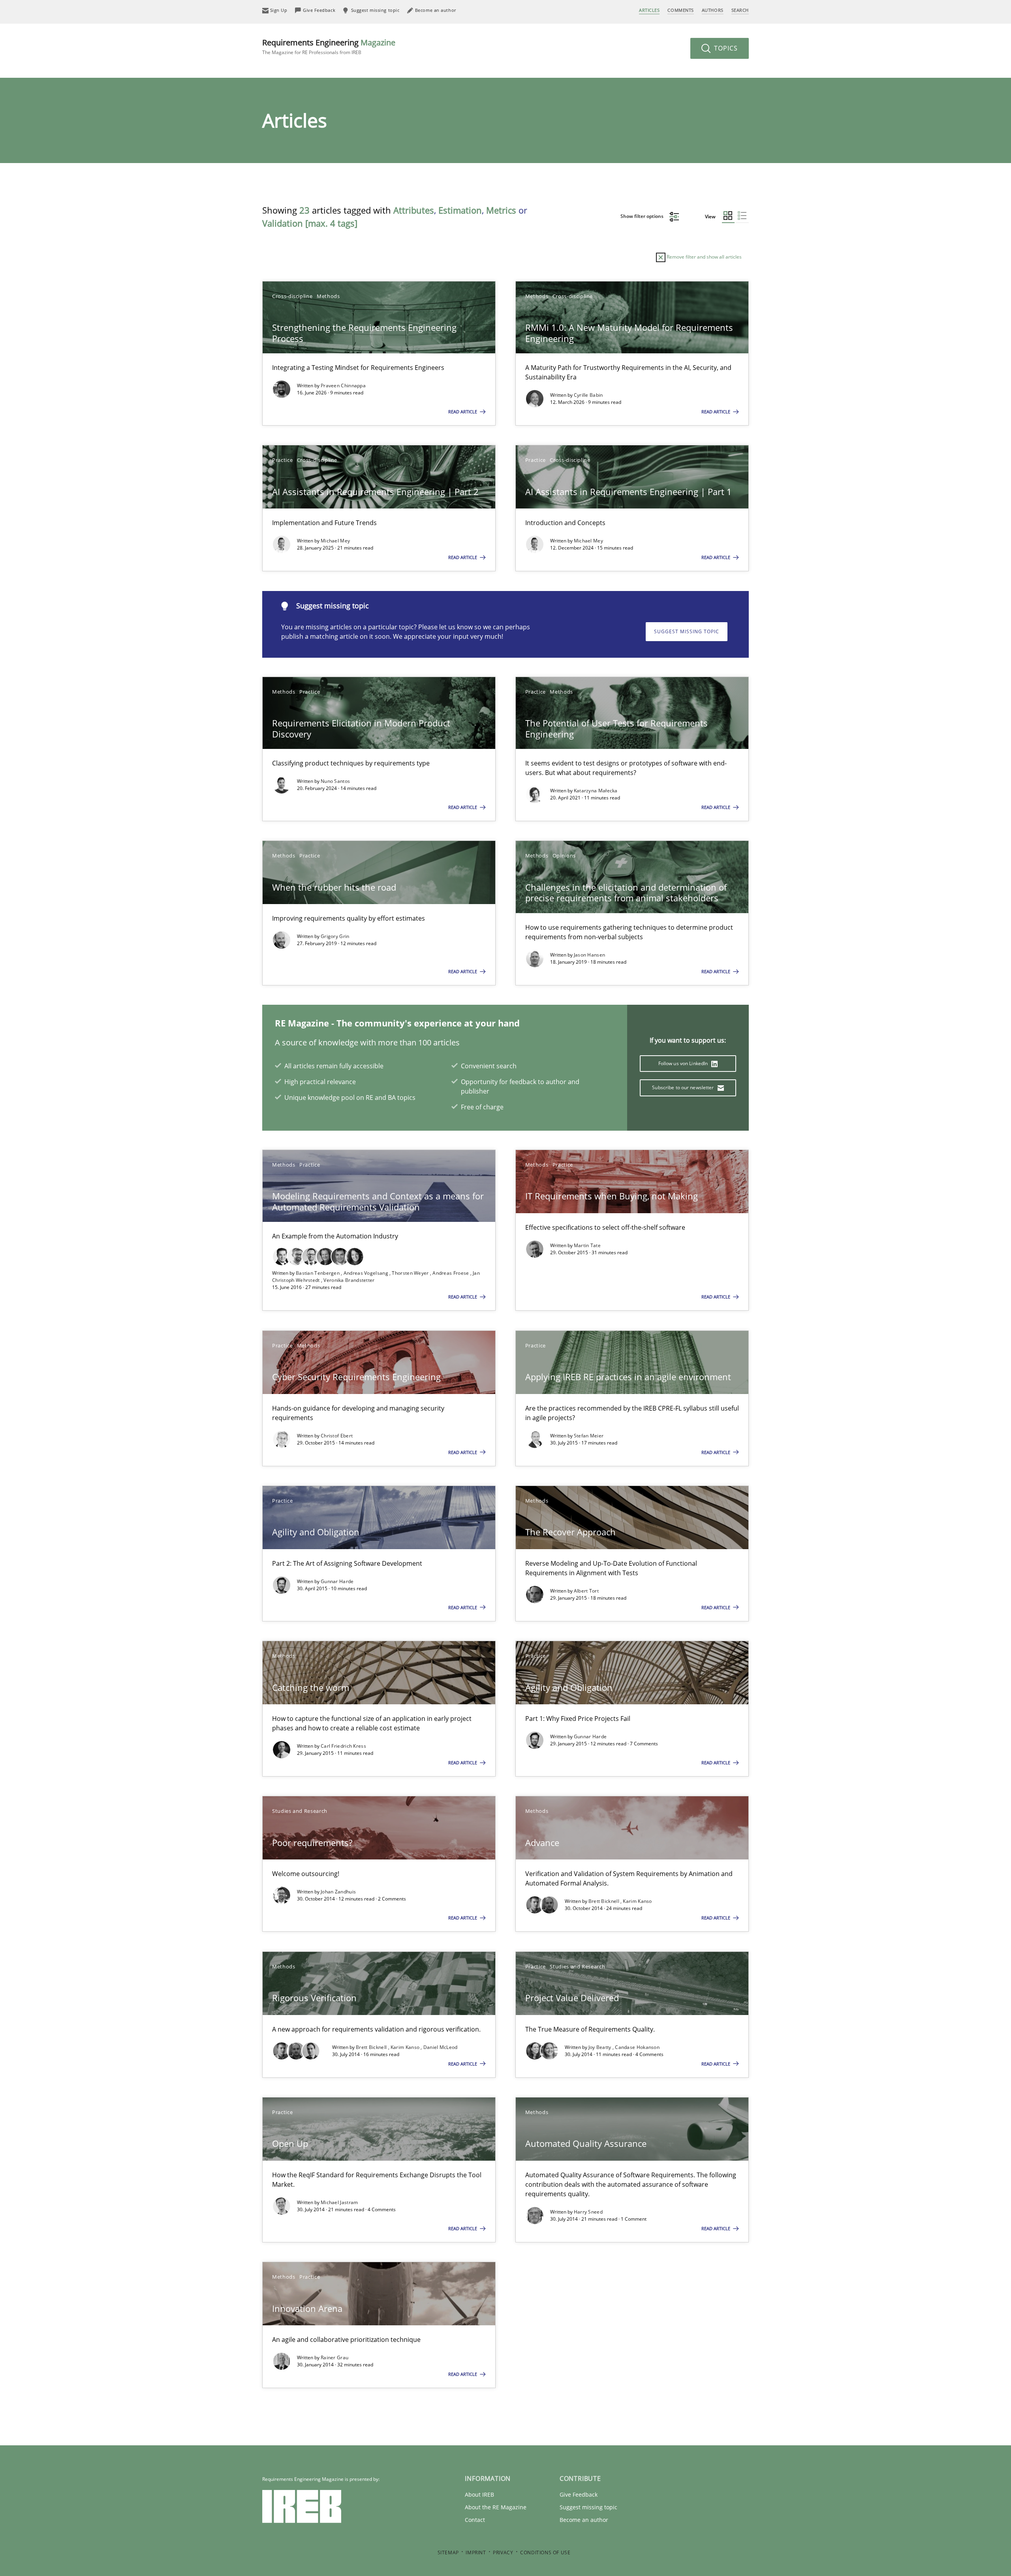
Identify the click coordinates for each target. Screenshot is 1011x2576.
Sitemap (448, 2553)
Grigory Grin (335, 936)
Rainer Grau (334, 2357)
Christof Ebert (337, 1436)
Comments (680, 10)
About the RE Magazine (496, 2507)
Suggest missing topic (687, 631)
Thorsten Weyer (411, 1273)
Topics (725, 48)
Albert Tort (586, 1591)
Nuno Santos (335, 781)
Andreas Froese (451, 1273)
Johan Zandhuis (338, 1892)
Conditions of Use (545, 2553)
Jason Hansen (590, 955)
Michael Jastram (339, 2202)
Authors (713, 10)
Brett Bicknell (605, 1901)
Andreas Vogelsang (366, 1273)
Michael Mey (335, 541)
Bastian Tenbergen (318, 1273)
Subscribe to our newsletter (683, 1087)
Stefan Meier (589, 1436)
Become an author (584, 2520)
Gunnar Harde (337, 1581)
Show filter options (643, 216)
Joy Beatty (600, 2047)
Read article (463, 412)
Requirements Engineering (329, 46)
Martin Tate (587, 1245)
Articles (649, 10)
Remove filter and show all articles (704, 257)
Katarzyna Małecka (596, 791)
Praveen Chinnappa (343, 386)
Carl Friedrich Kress (343, 1746)
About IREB (479, 2494)
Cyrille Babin (588, 395)
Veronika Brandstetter (349, 1280)
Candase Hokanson (637, 2047)
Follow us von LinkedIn (684, 1063)
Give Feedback (579, 2494)
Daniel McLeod (441, 2047)
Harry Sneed (588, 2212)
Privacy (503, 2553)
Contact (475, 2520)
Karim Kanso (637, 1901)
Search (740, 10)
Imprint (476, 2553)
